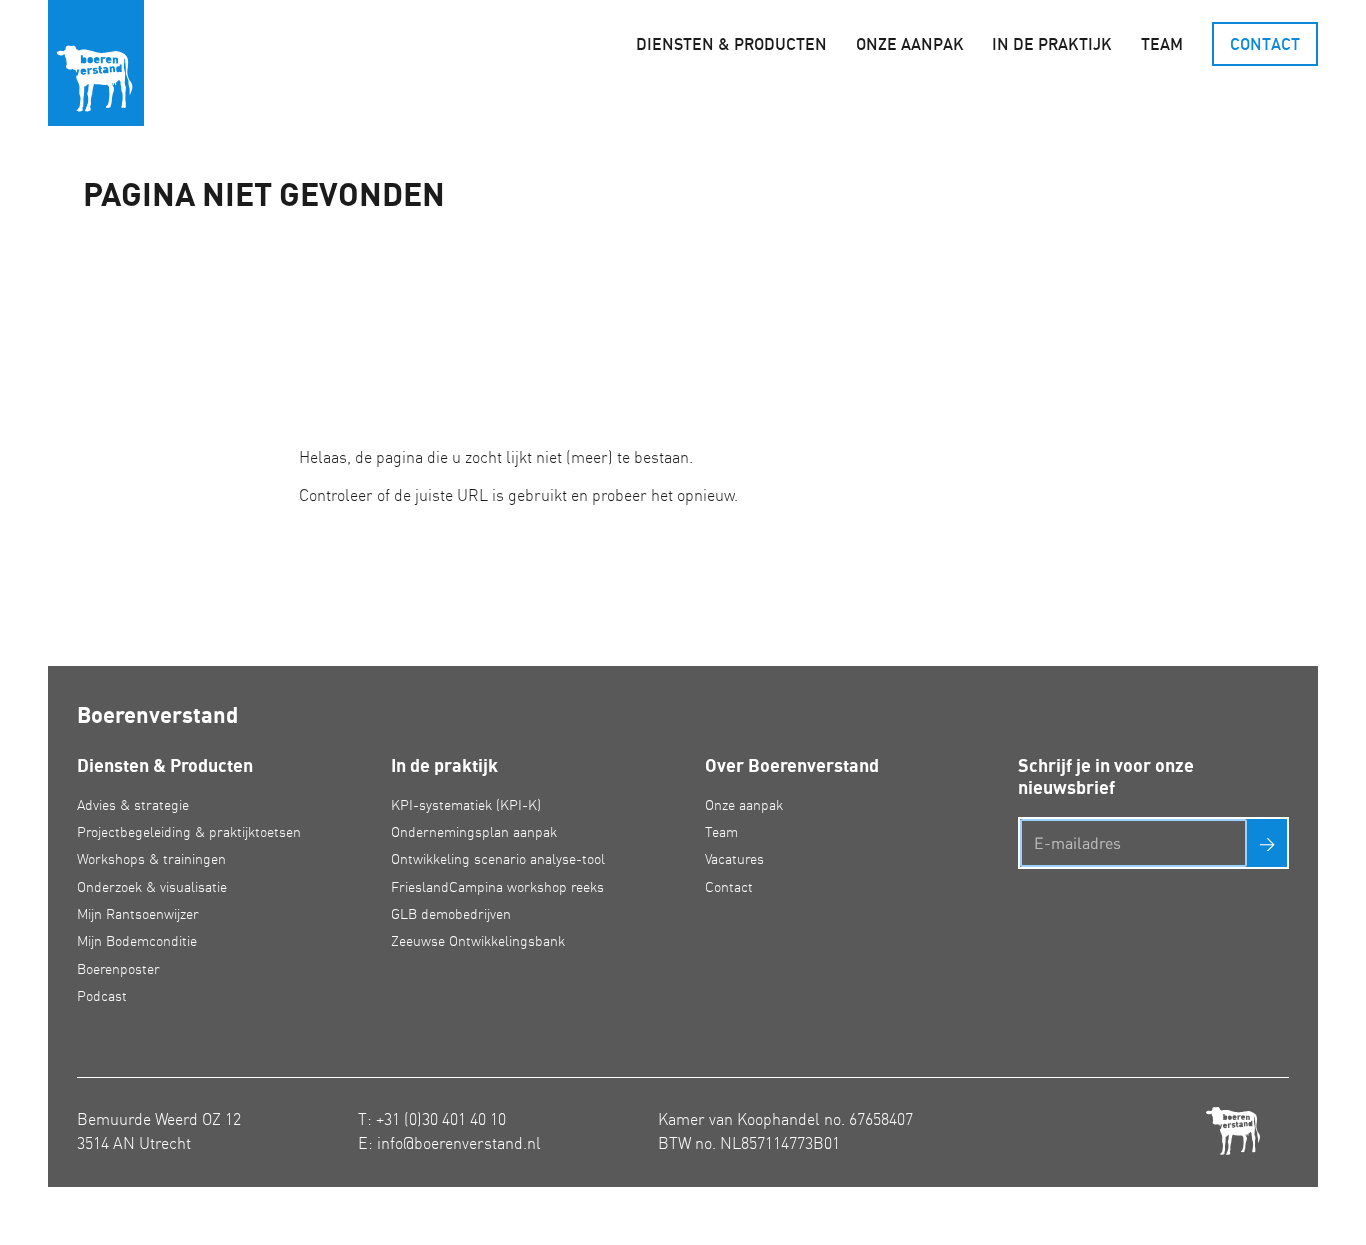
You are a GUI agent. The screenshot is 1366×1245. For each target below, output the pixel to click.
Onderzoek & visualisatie (152, 887)
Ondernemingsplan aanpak (474, 832)
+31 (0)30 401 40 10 (441, 1119)
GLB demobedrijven (451, 914)
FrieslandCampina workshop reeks (497, 887)
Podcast (102, 996)
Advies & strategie (133, 805)
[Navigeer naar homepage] (96, 63)
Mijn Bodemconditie (137, 941)
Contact (1265, 44)
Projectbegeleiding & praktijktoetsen (189, 832)
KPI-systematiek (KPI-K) (466, 805)
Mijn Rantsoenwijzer (138, 914)
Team (1162, 44)
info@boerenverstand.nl (459, 1143)
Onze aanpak (910, 44)
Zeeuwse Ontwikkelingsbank (478, 941)
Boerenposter (118, 969)
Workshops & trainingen (151, 859)
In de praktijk (1052, 44)
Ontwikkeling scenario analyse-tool (498, 859)
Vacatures (734, 859)
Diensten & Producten (731, 44)
